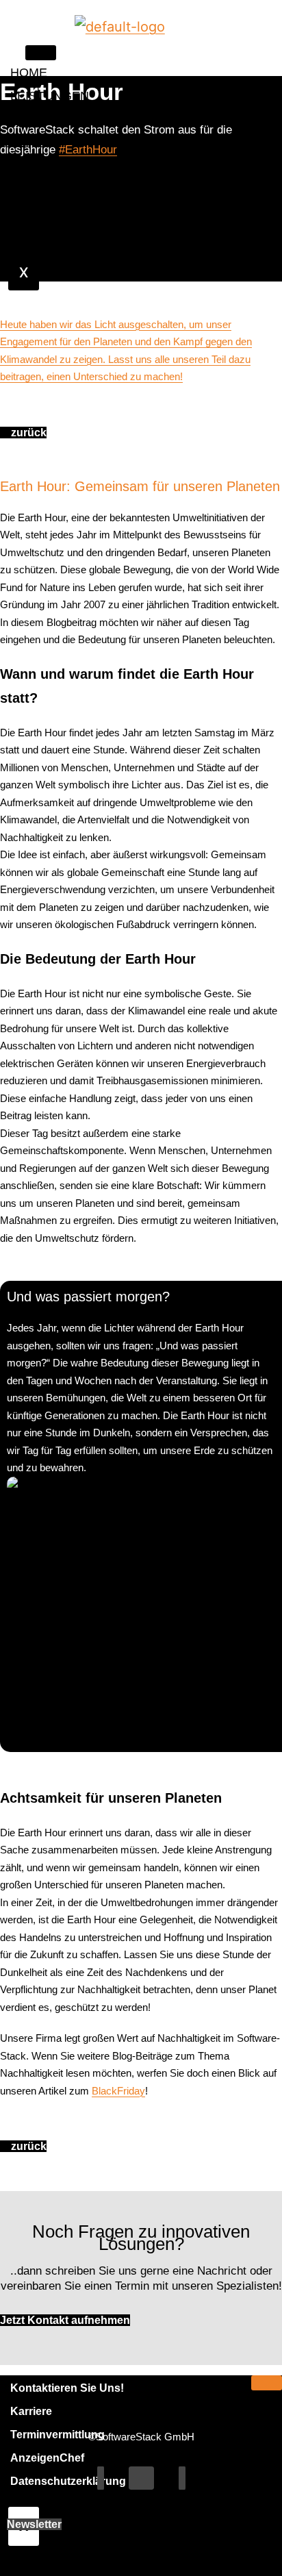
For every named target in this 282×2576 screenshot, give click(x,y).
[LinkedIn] (141, 2478)
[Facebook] (101, 2478)
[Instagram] (182, 2478)
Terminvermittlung (57, 2435)
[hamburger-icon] (41, 53)
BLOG (27, 166)
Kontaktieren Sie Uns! (67, 2388)
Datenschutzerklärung (68, 2481)
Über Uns (22, 131)
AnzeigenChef (47, 2458)
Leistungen (50, 96)
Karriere (31, 2411)
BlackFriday (118, 2091)
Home (29, 73)
